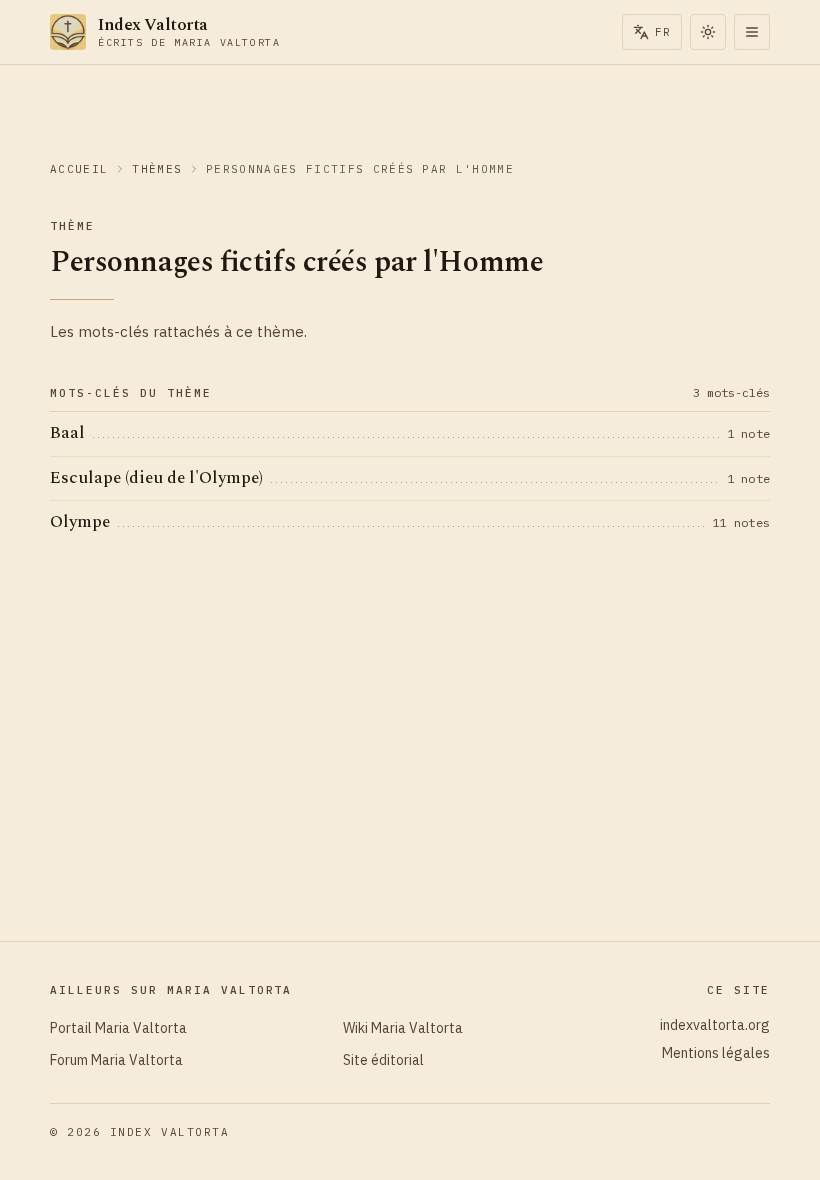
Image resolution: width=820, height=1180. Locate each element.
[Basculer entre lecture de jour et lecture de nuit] (708, 32)
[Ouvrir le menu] (752, 32)
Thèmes (157, 169)
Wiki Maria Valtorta (403, 1028)
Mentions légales (716, 1053)
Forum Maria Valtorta (116, 1060)
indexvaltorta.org (715, 1025)
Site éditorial (383, 1060)
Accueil (79, 169)
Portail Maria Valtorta (118, 1028)
